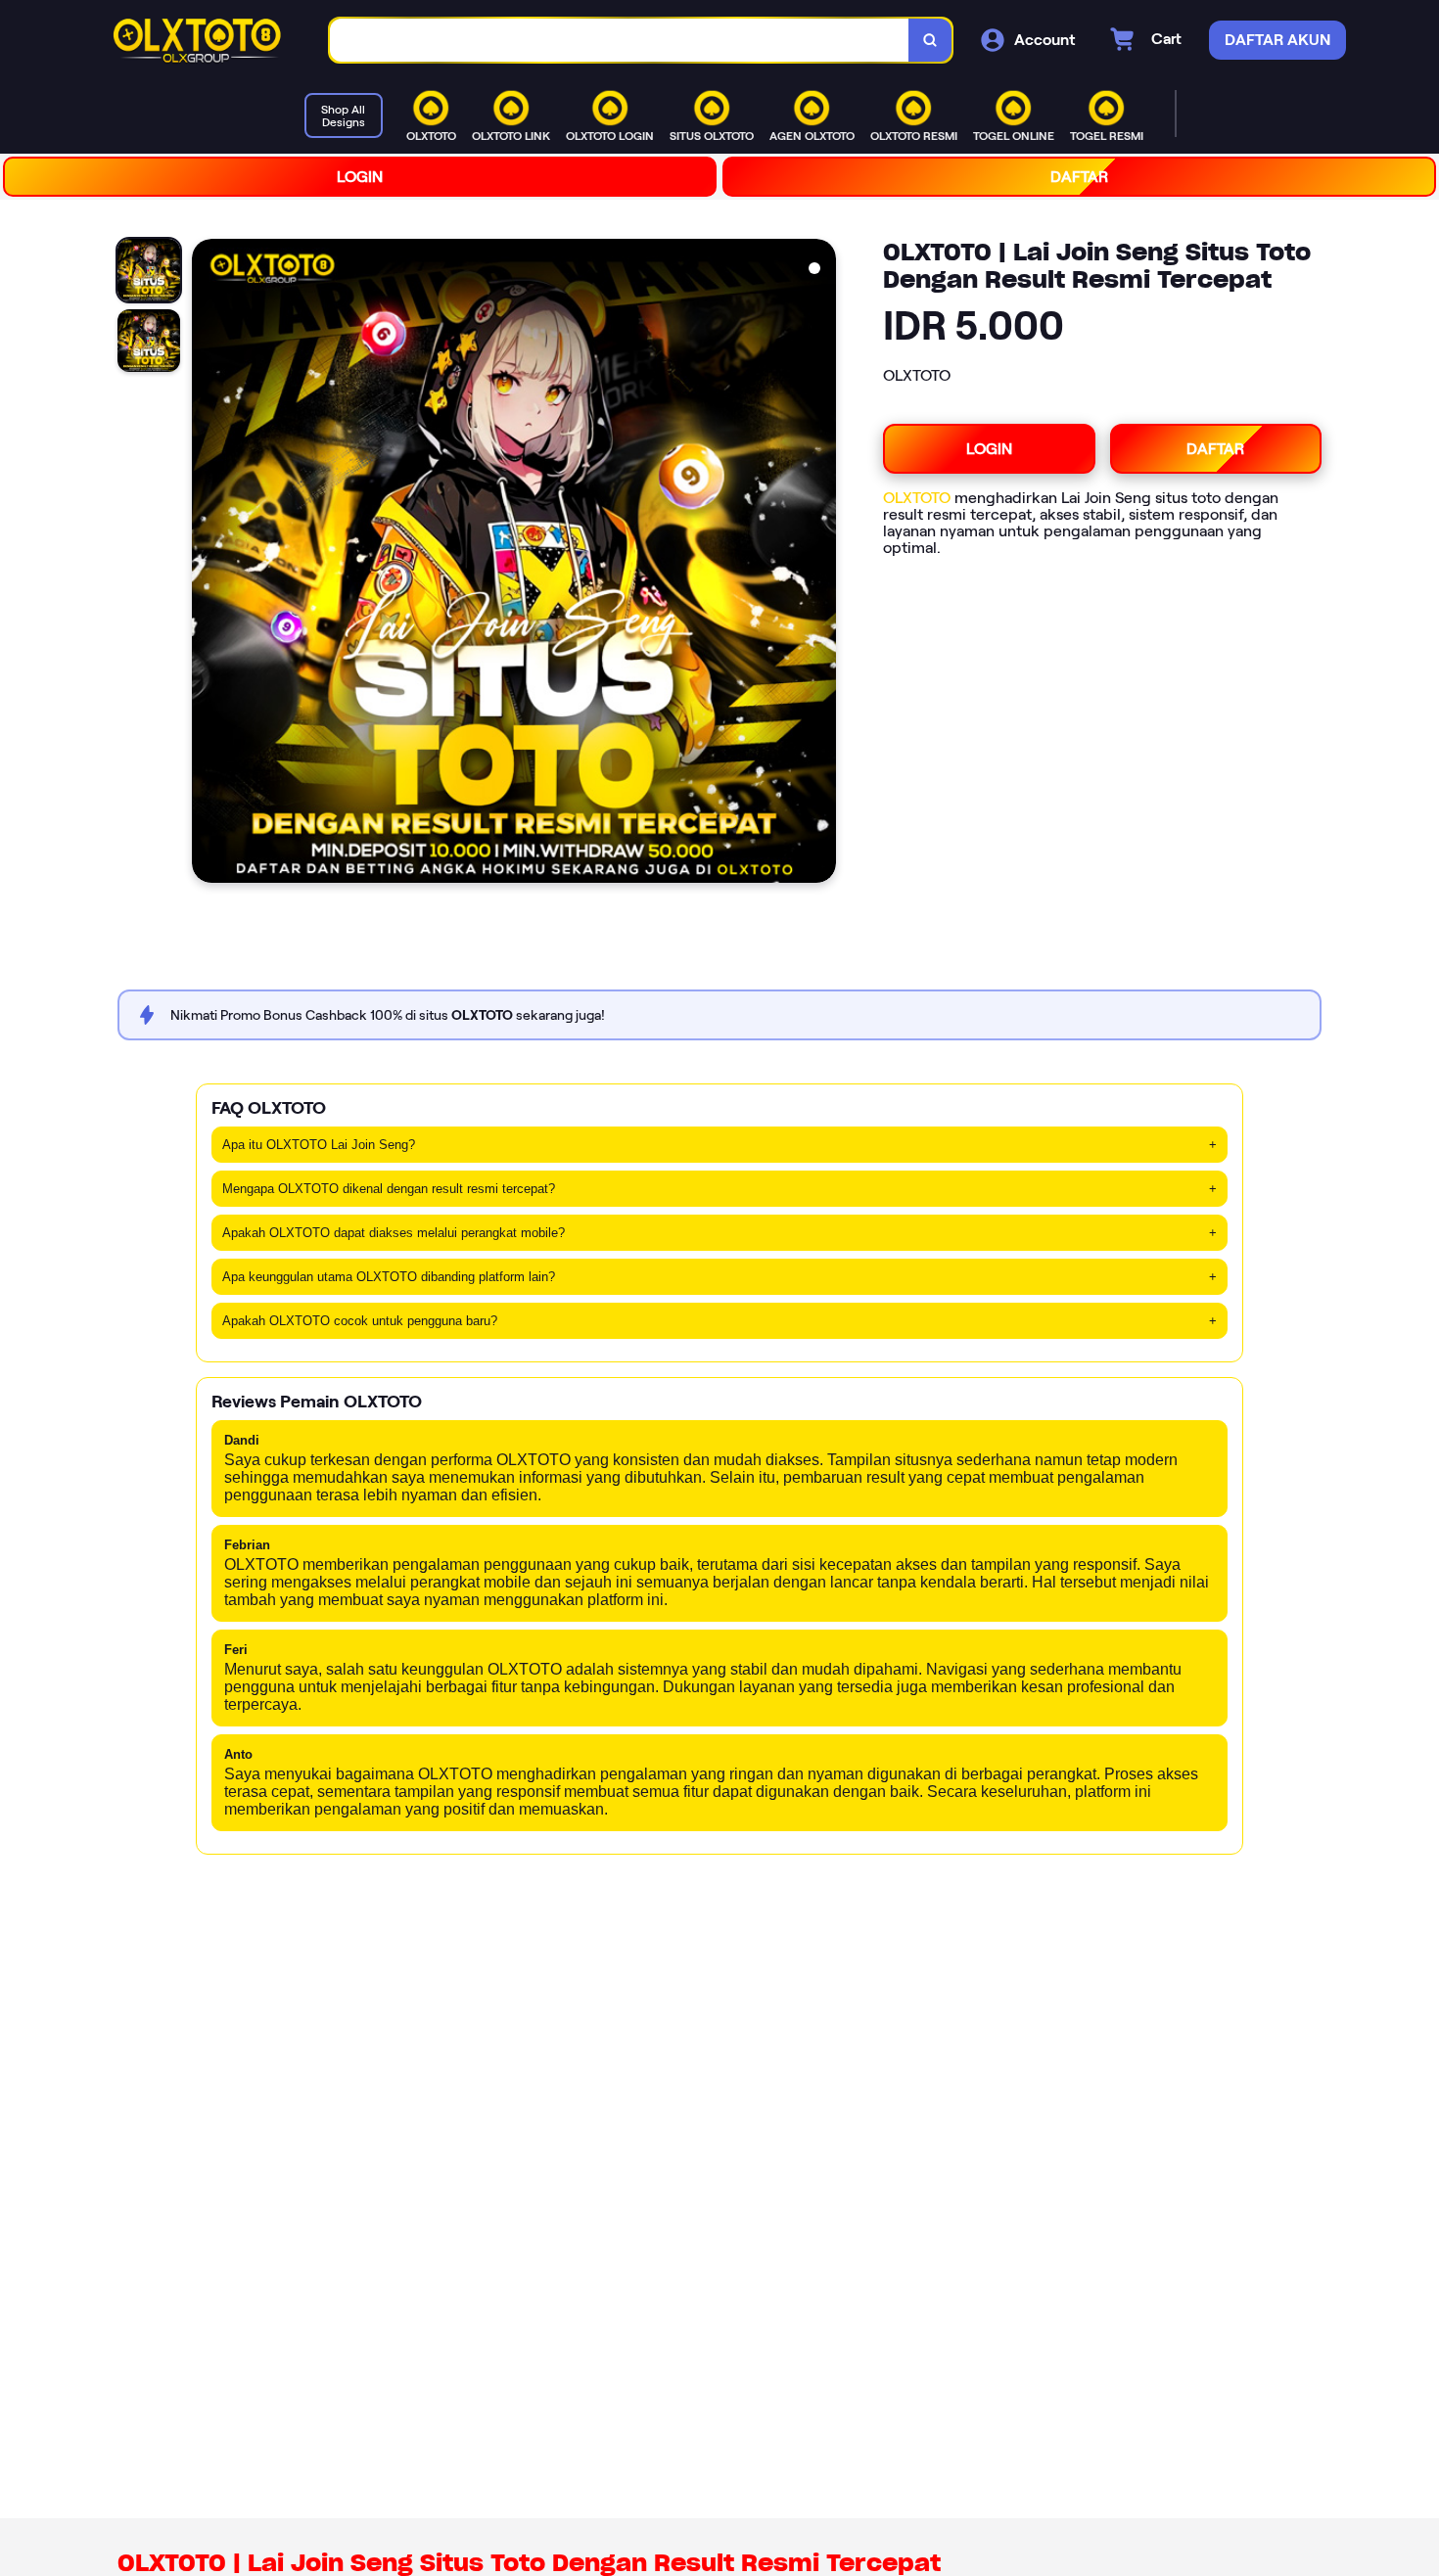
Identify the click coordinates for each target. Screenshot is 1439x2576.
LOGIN (360, 177)
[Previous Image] (208, 564)
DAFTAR (1079, 177)
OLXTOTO (917, 498)
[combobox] (620, 41)
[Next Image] (820, 564)
